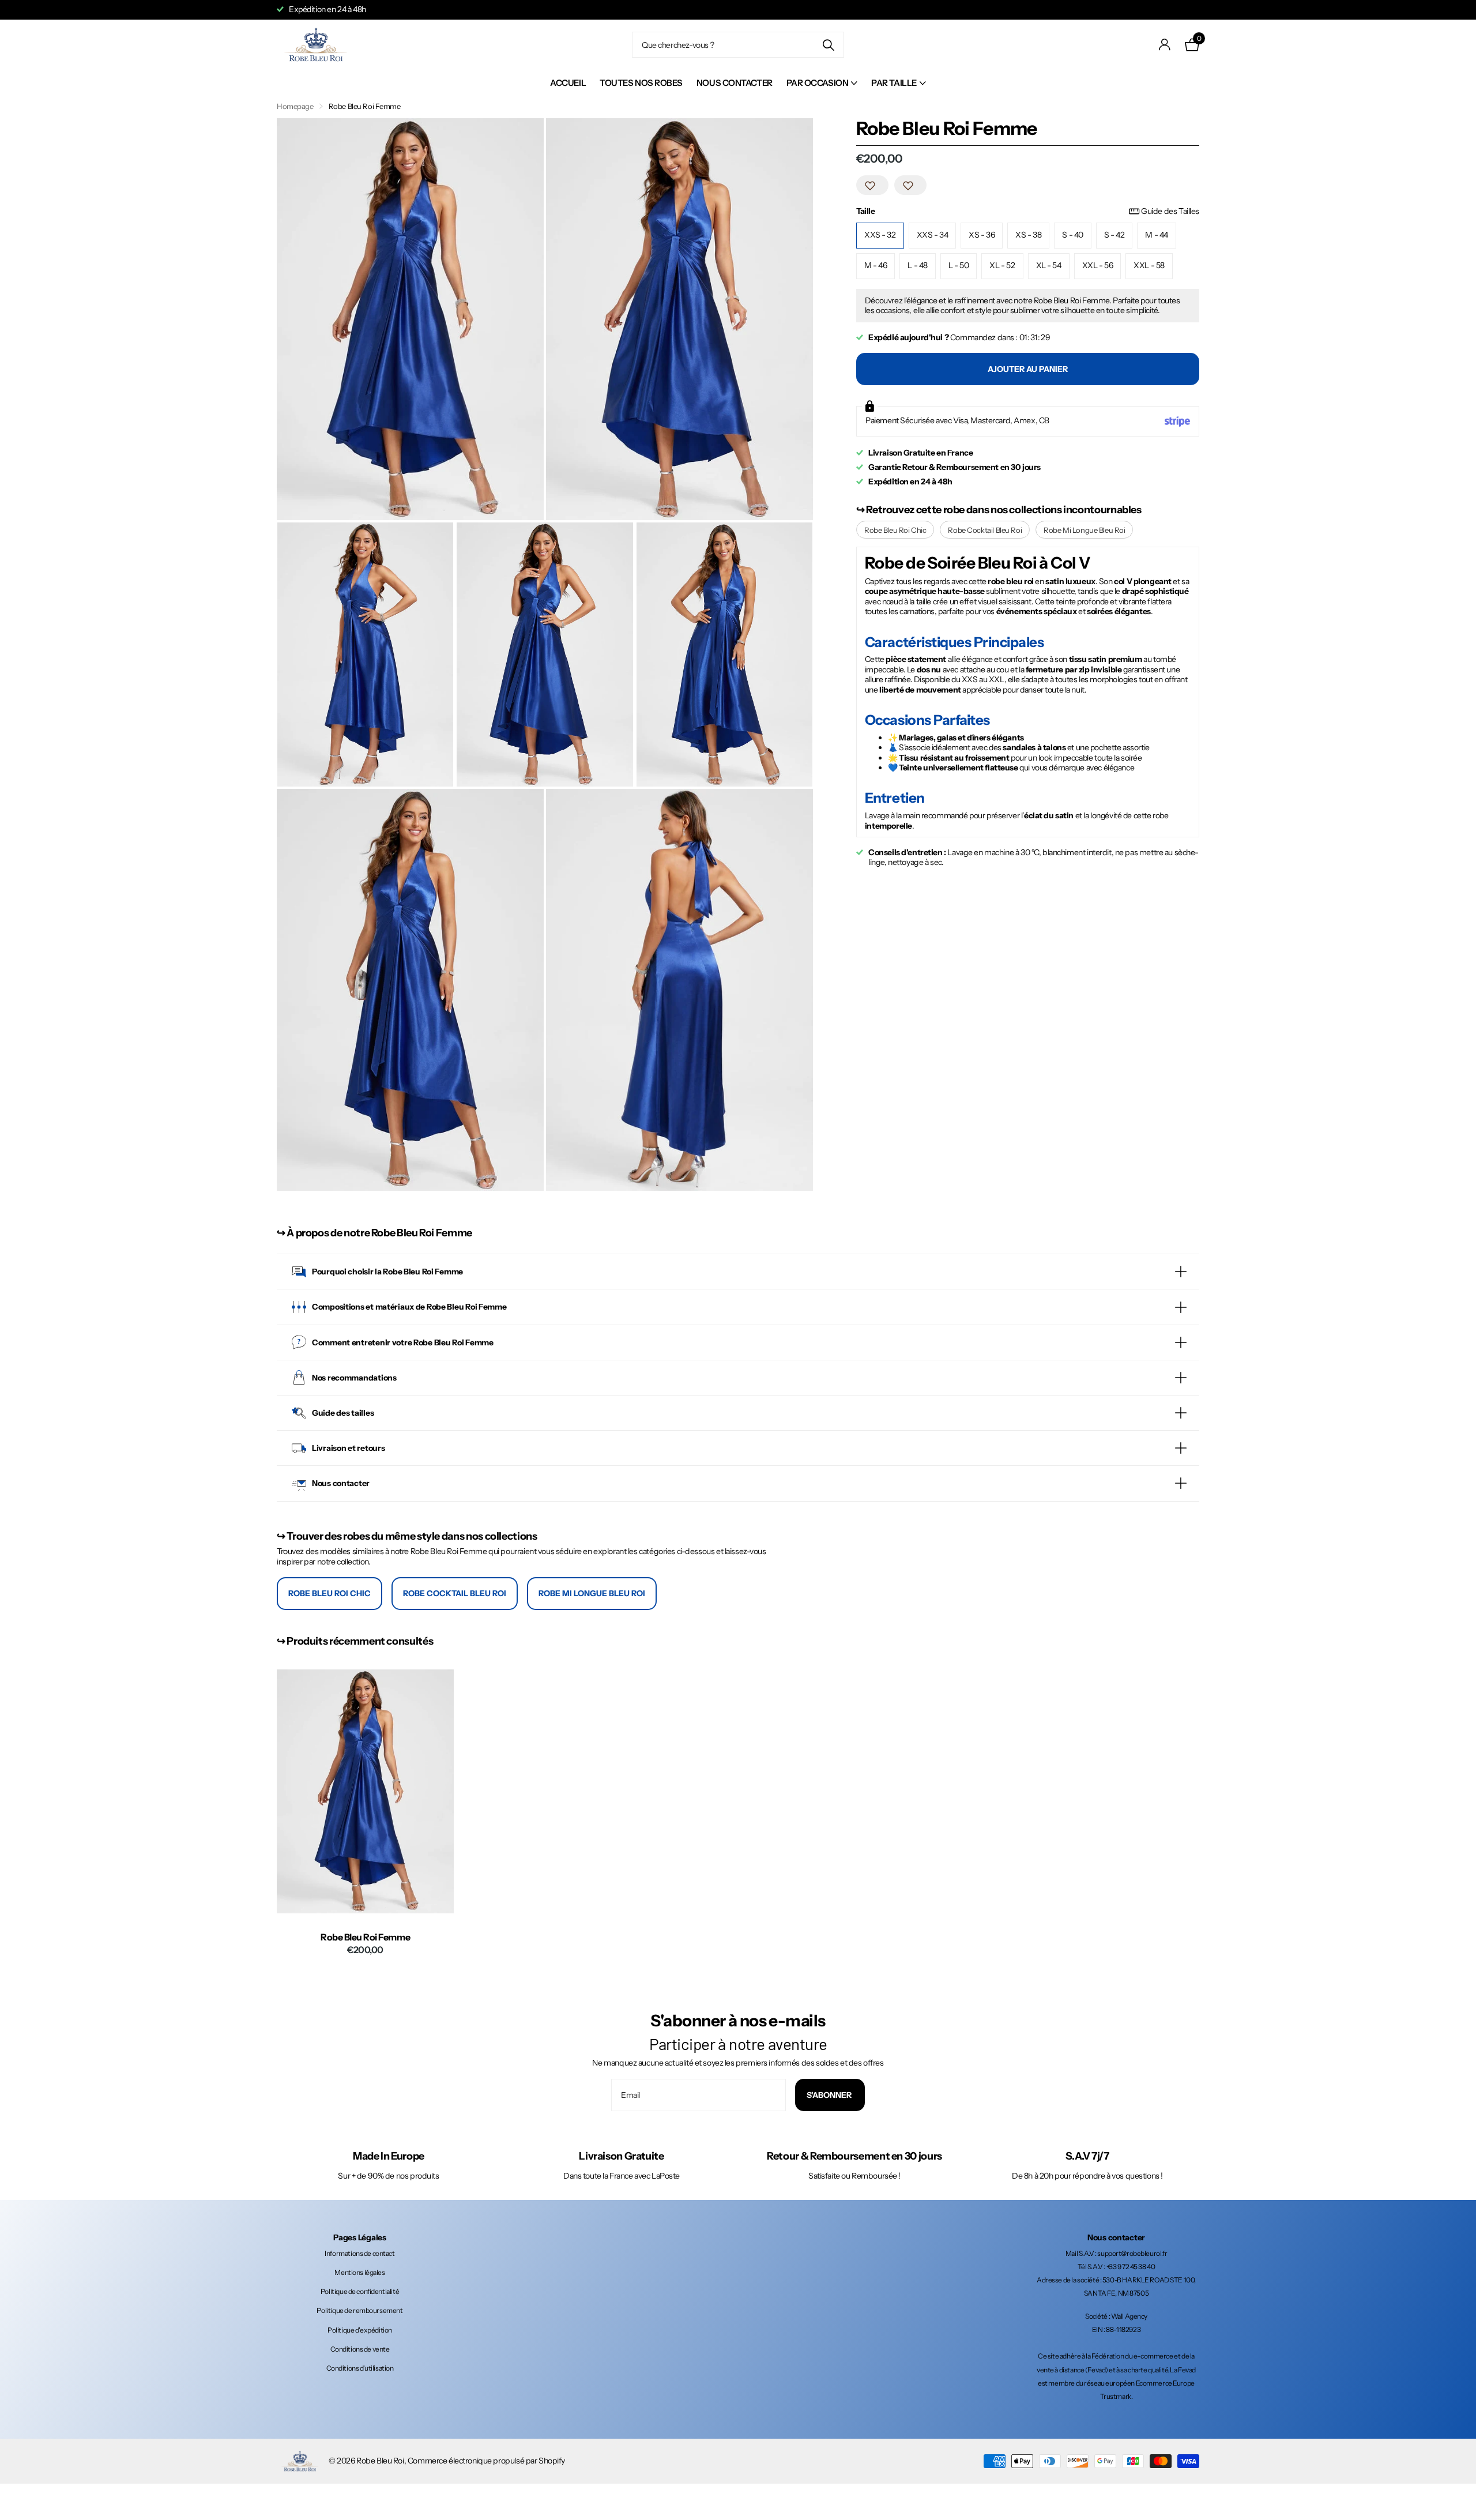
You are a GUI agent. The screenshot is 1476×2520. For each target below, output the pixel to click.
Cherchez (828, 45)
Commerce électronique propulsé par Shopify (486, 2461)
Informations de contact (359, 2253)
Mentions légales (359, 2272)
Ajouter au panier (1028, 369)
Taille (1028, 212)
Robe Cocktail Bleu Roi (985, 530)
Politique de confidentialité (360, 2291)
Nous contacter (735, 83)
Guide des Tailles (1170, 212)
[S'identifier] (1165, 45)
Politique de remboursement (359, 2310)
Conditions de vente (360, 2349)
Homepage (295, 106)
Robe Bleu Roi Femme (365, 1937)
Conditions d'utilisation (360, 2368)
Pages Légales (359, 2237)
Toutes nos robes (641, 83)
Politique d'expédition (360, 2330)
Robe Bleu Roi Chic (895, 530)
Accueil (568, 83)
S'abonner (830, 2095)
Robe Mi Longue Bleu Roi (1084, 530)
